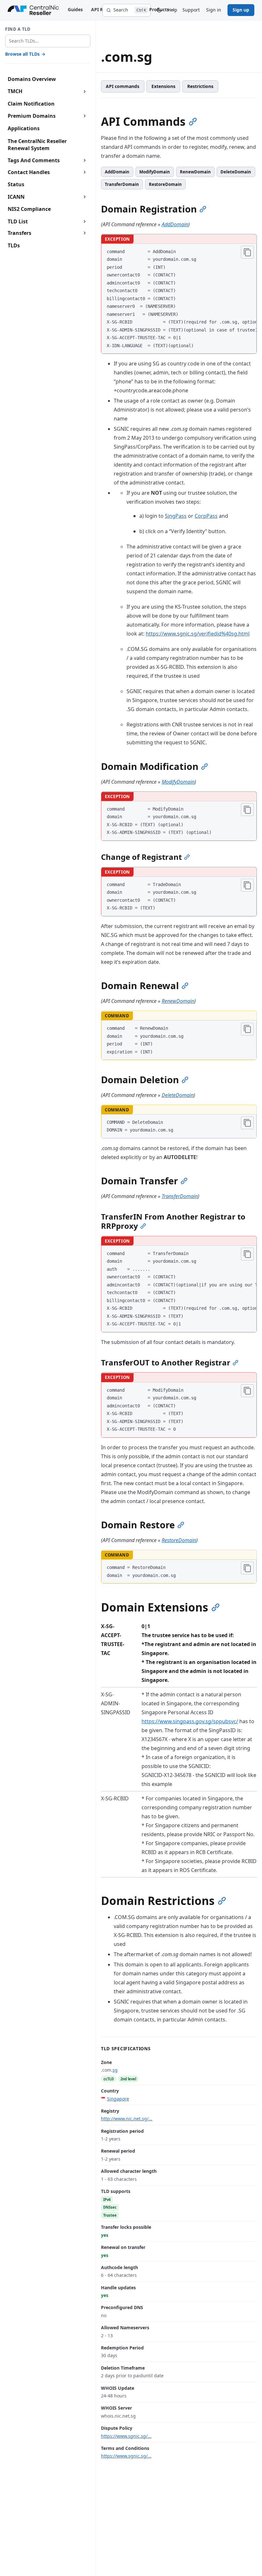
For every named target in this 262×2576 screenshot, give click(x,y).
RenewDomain (195, 172)
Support (191, 10)
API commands (123, 86)
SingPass (176, 516)
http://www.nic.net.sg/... (127, 2119)
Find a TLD (18, 29)
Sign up (241, 10)
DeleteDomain (236, 172)
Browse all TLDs (25, 54)
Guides (75, 9)
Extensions (163, 86)
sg (115, 2070)
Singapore (118, 2099)
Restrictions (200, 86)
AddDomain (117, 172)
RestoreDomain (165, 184)
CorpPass (206, 516)
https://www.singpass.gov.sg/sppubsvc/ (190, 1721)
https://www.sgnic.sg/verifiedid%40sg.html (198, 634)
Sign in (214, 10)
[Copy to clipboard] (247, 252)
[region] (179, 299)
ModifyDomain (155, 172)
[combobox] (48, 41)
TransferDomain (122, 184)
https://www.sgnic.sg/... (126, 2436)
